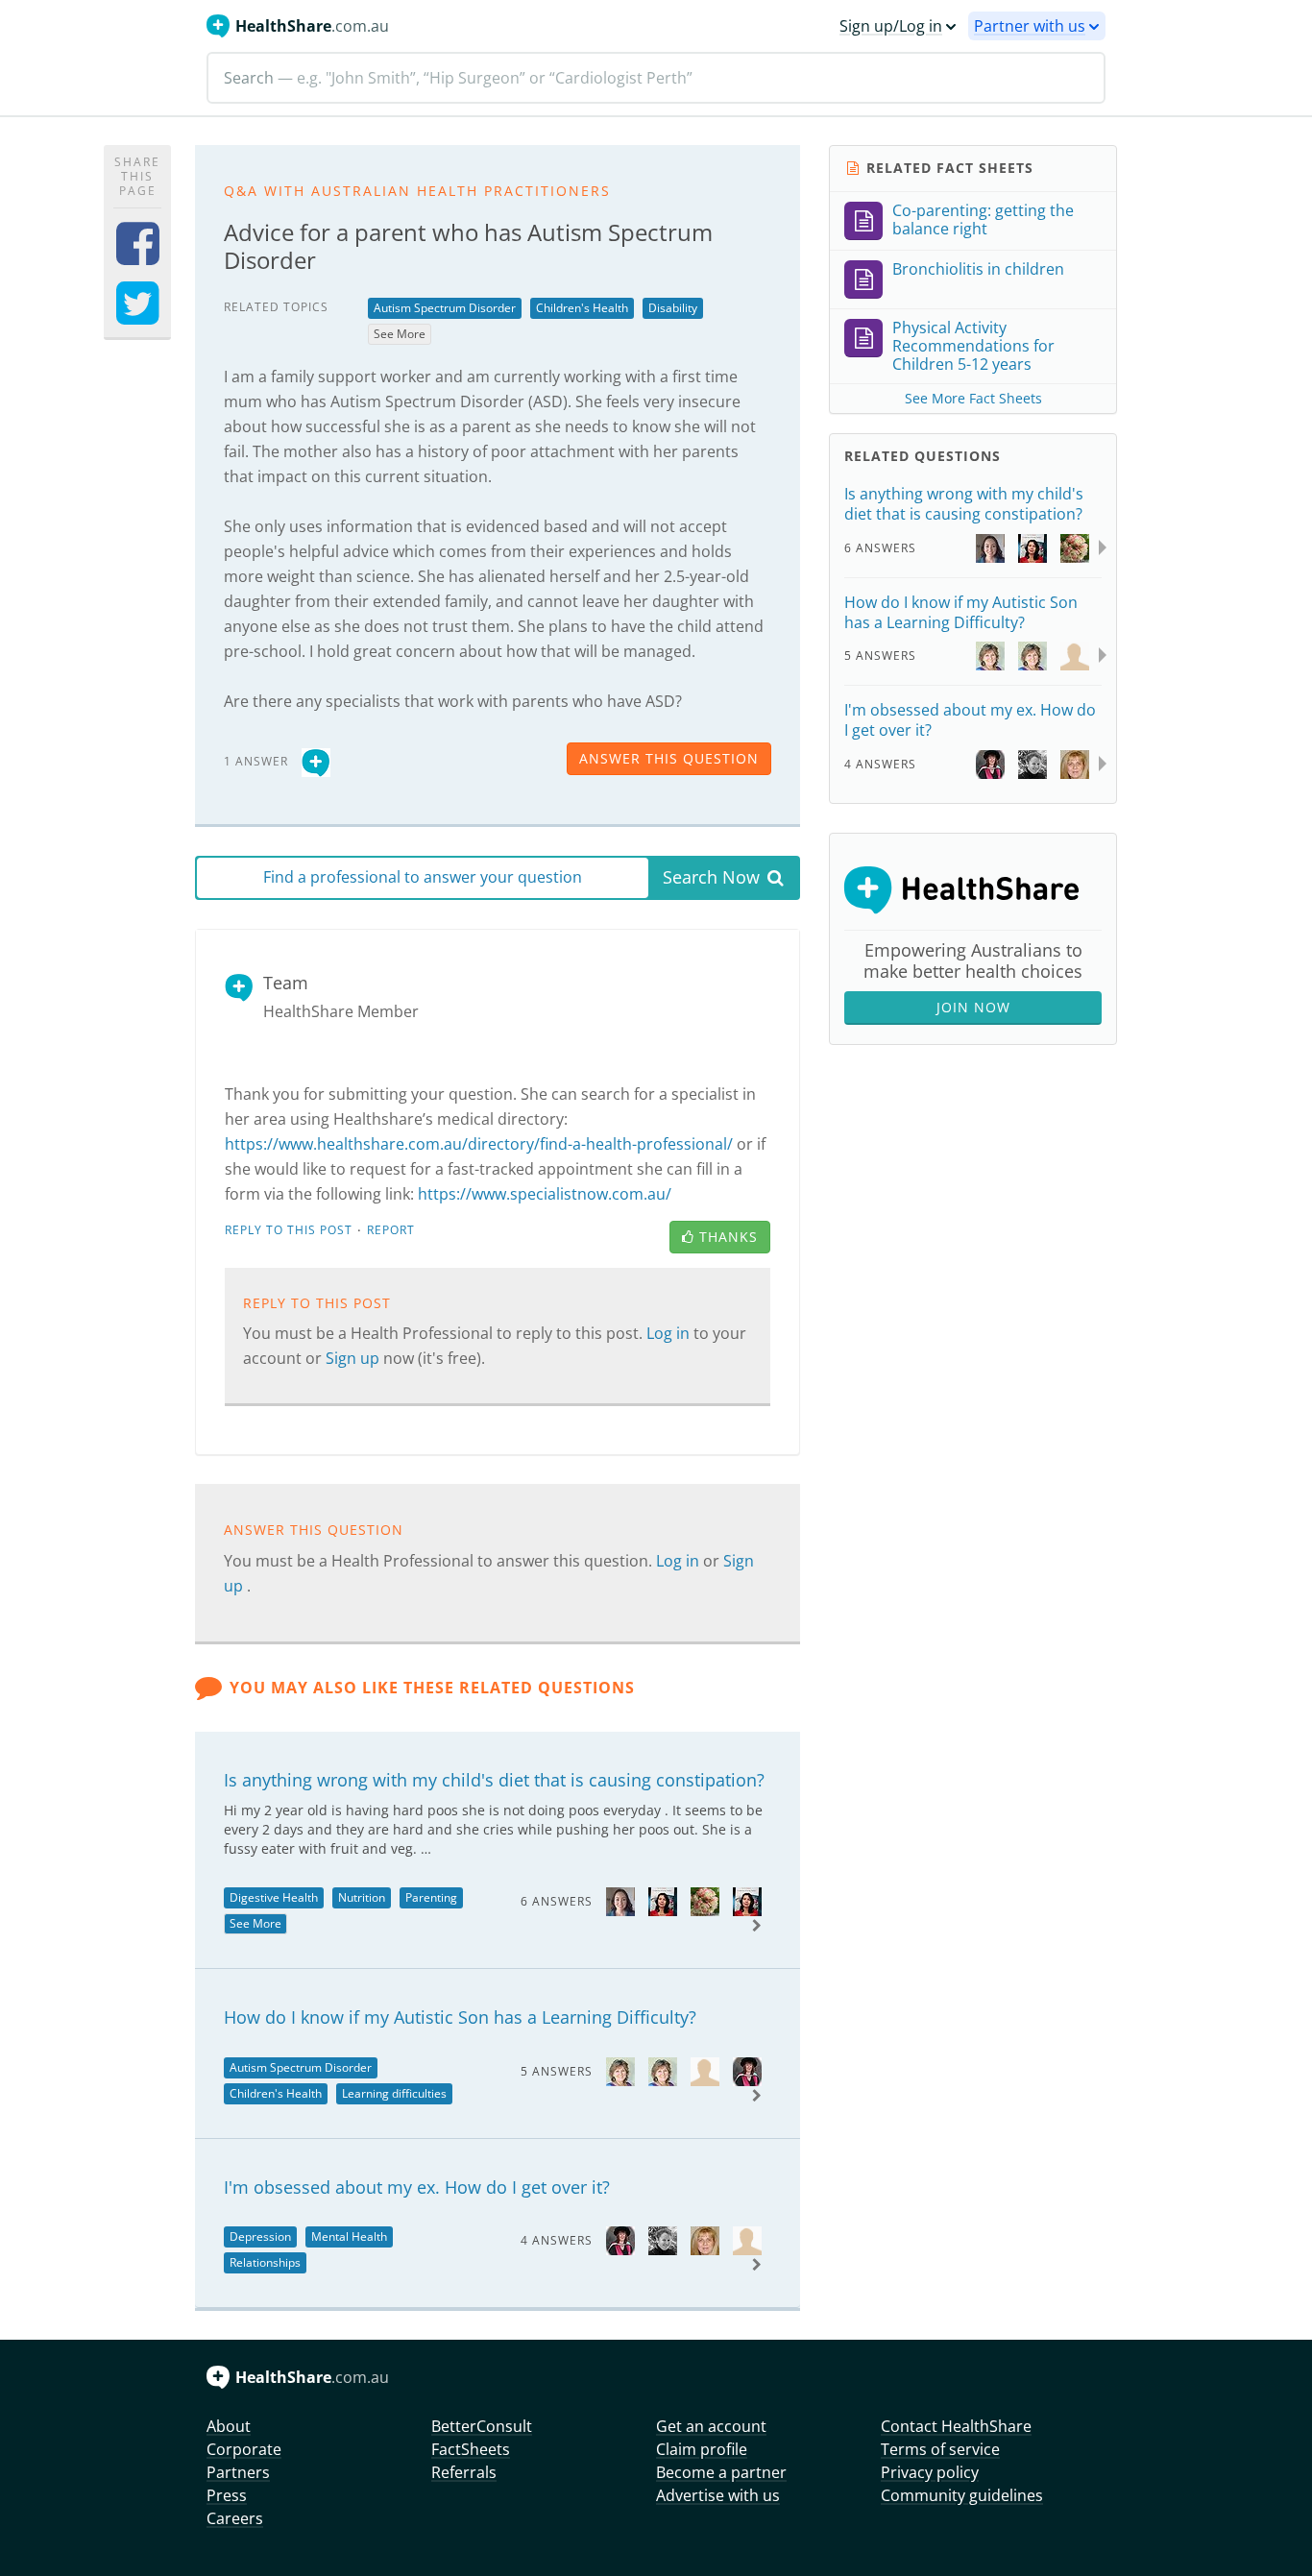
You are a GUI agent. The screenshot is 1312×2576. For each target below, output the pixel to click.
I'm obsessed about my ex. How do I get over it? (417, 2187)
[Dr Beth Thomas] (620, 1900)
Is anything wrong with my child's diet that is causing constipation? (494, 1780)
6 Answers (557, 1901)
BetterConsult (482, 2426)
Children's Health (582, 308)
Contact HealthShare (956, 2426)
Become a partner (721, 2472)
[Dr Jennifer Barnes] (747, 2070)
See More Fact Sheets (973, 398)
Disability (673, 308)
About (229, 2426)
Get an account (711, 2426)
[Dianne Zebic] (705, 2239)
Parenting (431, 1897)
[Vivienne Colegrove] (663, 2239)
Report (391, 1230)
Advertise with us (718, 2495)
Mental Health (349, 2236)
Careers (235, 2518)
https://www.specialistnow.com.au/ (545, 1194)
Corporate (244, 2449)
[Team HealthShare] (316, 760)
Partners (238, 2472)
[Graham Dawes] (705, 2070)
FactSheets (471, 2449)
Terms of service (940, 2449)
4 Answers (557, 2240)
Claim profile (702, 2449)
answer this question (669, 758)
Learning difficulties (394, 2093)
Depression (260, 2236)
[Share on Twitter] (138, 316)
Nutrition (362, 1897)
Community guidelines (962, 2495)
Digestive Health (274, 1897)
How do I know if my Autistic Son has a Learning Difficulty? (460, 2017)
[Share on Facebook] (138, 256)
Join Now (973, 1007)
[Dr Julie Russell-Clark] (620, 2070)
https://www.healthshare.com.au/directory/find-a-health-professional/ (479, 1144)
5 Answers (557, 2071)
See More (400, 334)
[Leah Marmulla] (663, 1900)
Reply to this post (289, 1230)
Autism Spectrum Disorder (445, 308)
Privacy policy (930, 2472)
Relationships (265, 2262)
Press (227, 2495)
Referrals (464, 2472)
